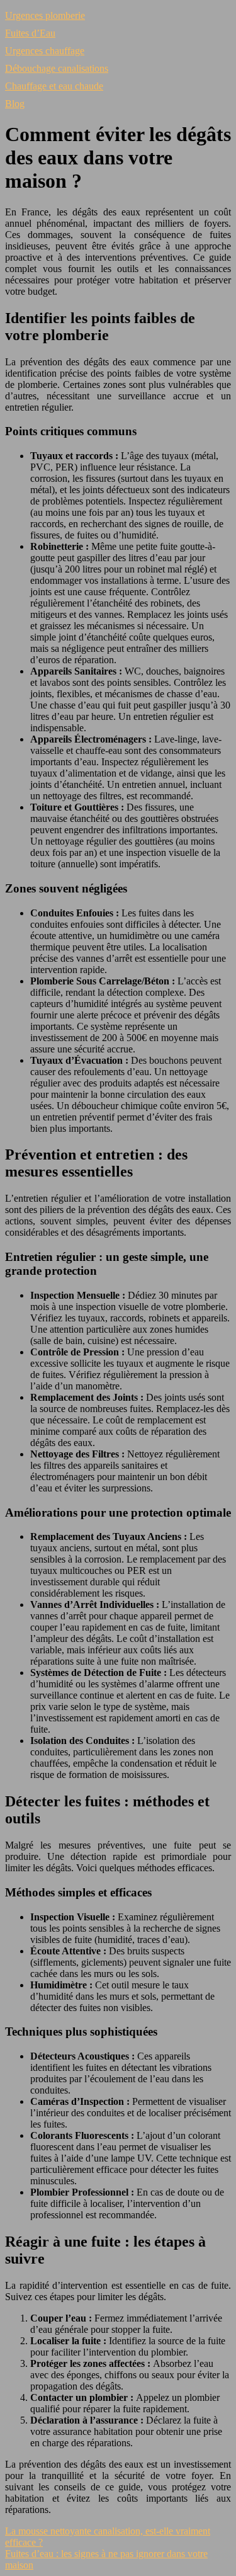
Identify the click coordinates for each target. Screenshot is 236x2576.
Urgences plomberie (45, 15)
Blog (15, 104)
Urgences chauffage (45, 51)
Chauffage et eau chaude (54, 86)
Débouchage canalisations (57, 68)
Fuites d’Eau (30, 33)
